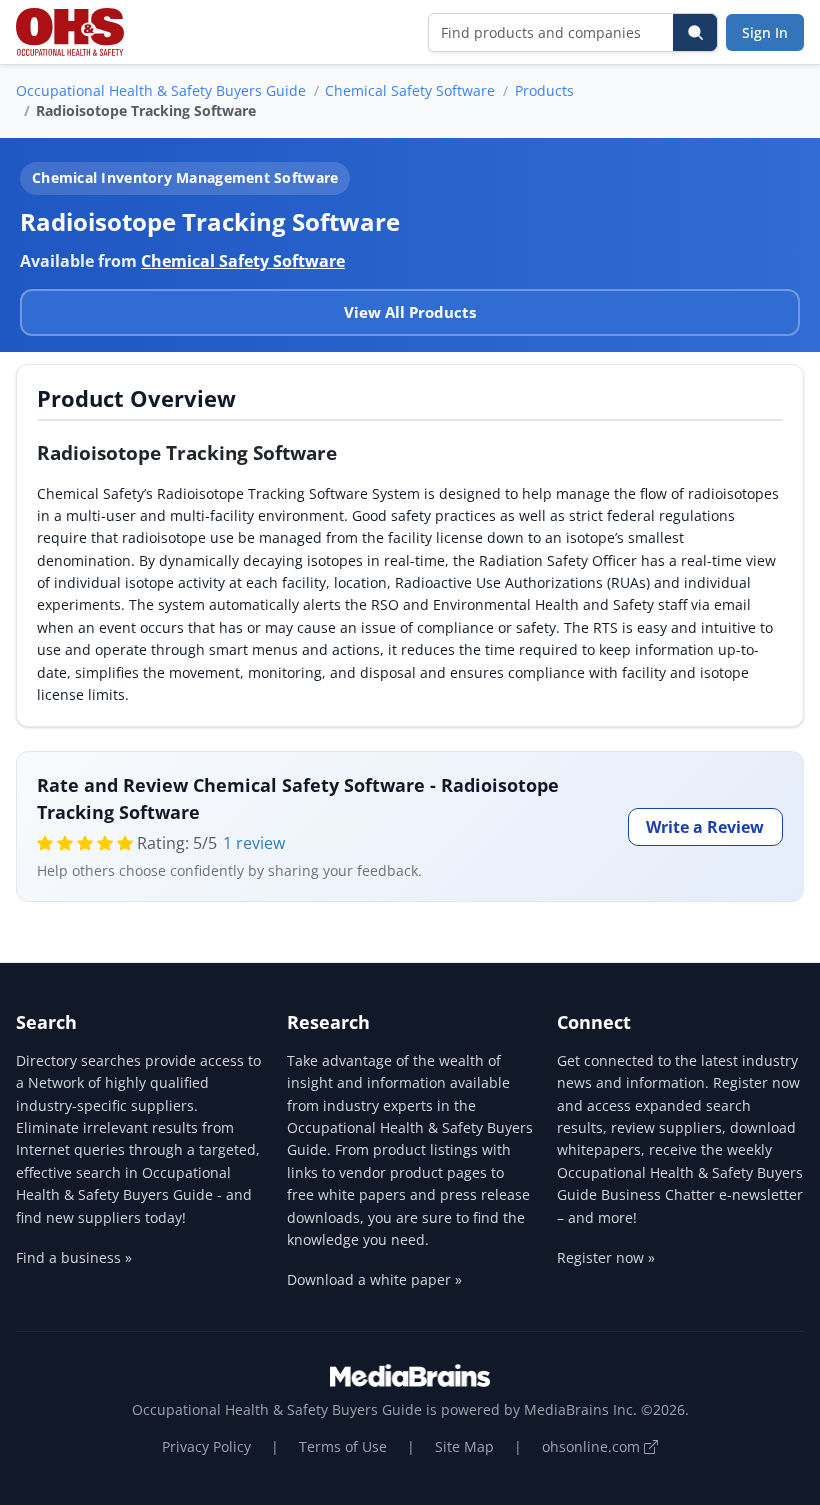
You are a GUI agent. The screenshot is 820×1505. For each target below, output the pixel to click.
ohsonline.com (593, 1446)
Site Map (464, 1446)
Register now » (606, 1257)
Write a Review (705, 827)
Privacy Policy (206, 1446)
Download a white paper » (374, 1279)
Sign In (765, 32)
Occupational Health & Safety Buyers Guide (161, 90)
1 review (254, 843)
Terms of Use (343, 1446)
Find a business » (74, 1257)
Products (544, 90)
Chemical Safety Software (410, 90)
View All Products (410, 312)
